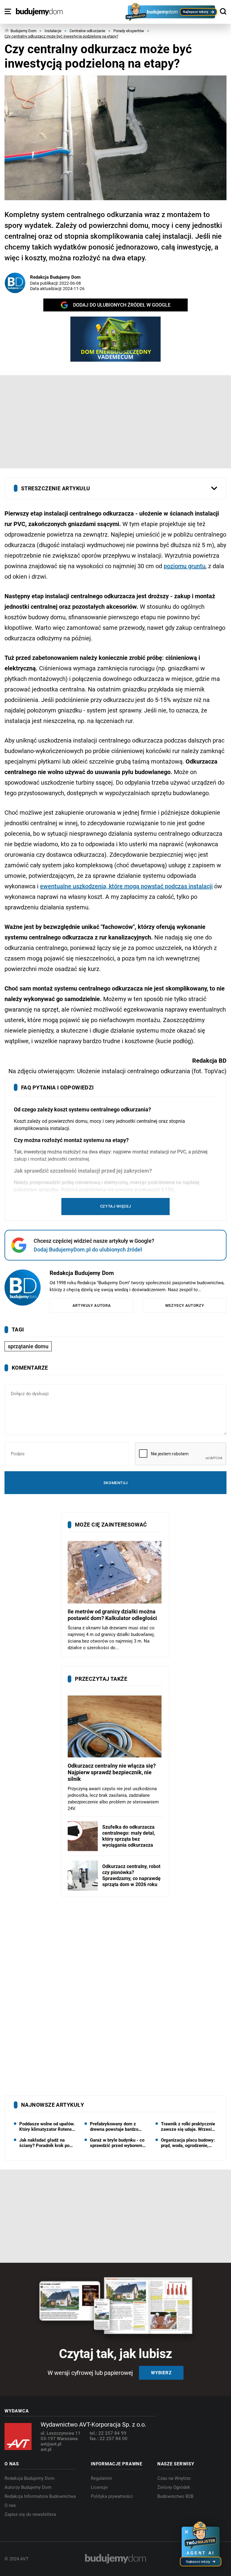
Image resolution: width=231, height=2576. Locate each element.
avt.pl (46, 2449)
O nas (10, 2505)
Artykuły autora (92, 1305)
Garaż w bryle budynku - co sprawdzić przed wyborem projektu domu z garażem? (117, 2143)
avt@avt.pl (51, 2444)
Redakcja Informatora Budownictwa (40, 2496)
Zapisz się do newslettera (30, 2514)
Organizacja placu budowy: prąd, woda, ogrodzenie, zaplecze (188, 2143)
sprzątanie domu (28, 1346)
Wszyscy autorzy (185, 1305)
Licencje (99, 2487)
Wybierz (161, 2373)
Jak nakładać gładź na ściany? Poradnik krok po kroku (44, 2143)
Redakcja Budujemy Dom (55, 277)
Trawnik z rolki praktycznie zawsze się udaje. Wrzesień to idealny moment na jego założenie (189, 2127)
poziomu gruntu (185, 566)
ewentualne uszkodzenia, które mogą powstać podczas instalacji (126, 886)
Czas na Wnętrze (174, 2478)
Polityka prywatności (112, 2496)
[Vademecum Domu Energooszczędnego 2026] (115, 339)
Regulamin (101, 2478)
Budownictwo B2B (175, 2496)
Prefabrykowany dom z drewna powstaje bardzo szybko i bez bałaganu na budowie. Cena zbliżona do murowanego (117, 2127)
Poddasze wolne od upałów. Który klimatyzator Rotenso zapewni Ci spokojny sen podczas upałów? (47, 2127)
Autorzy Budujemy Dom (28, 2487)
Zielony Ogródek (174, 2487)
